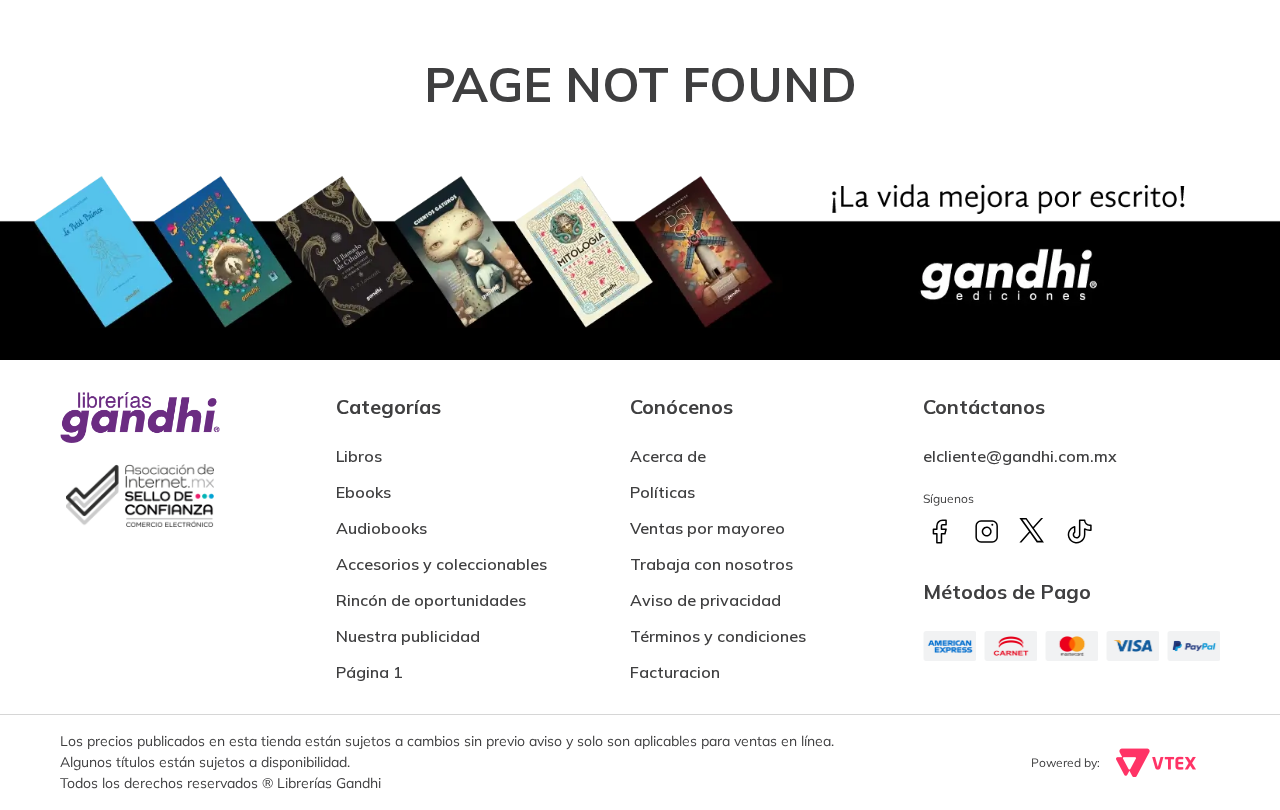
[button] (675, 664)
